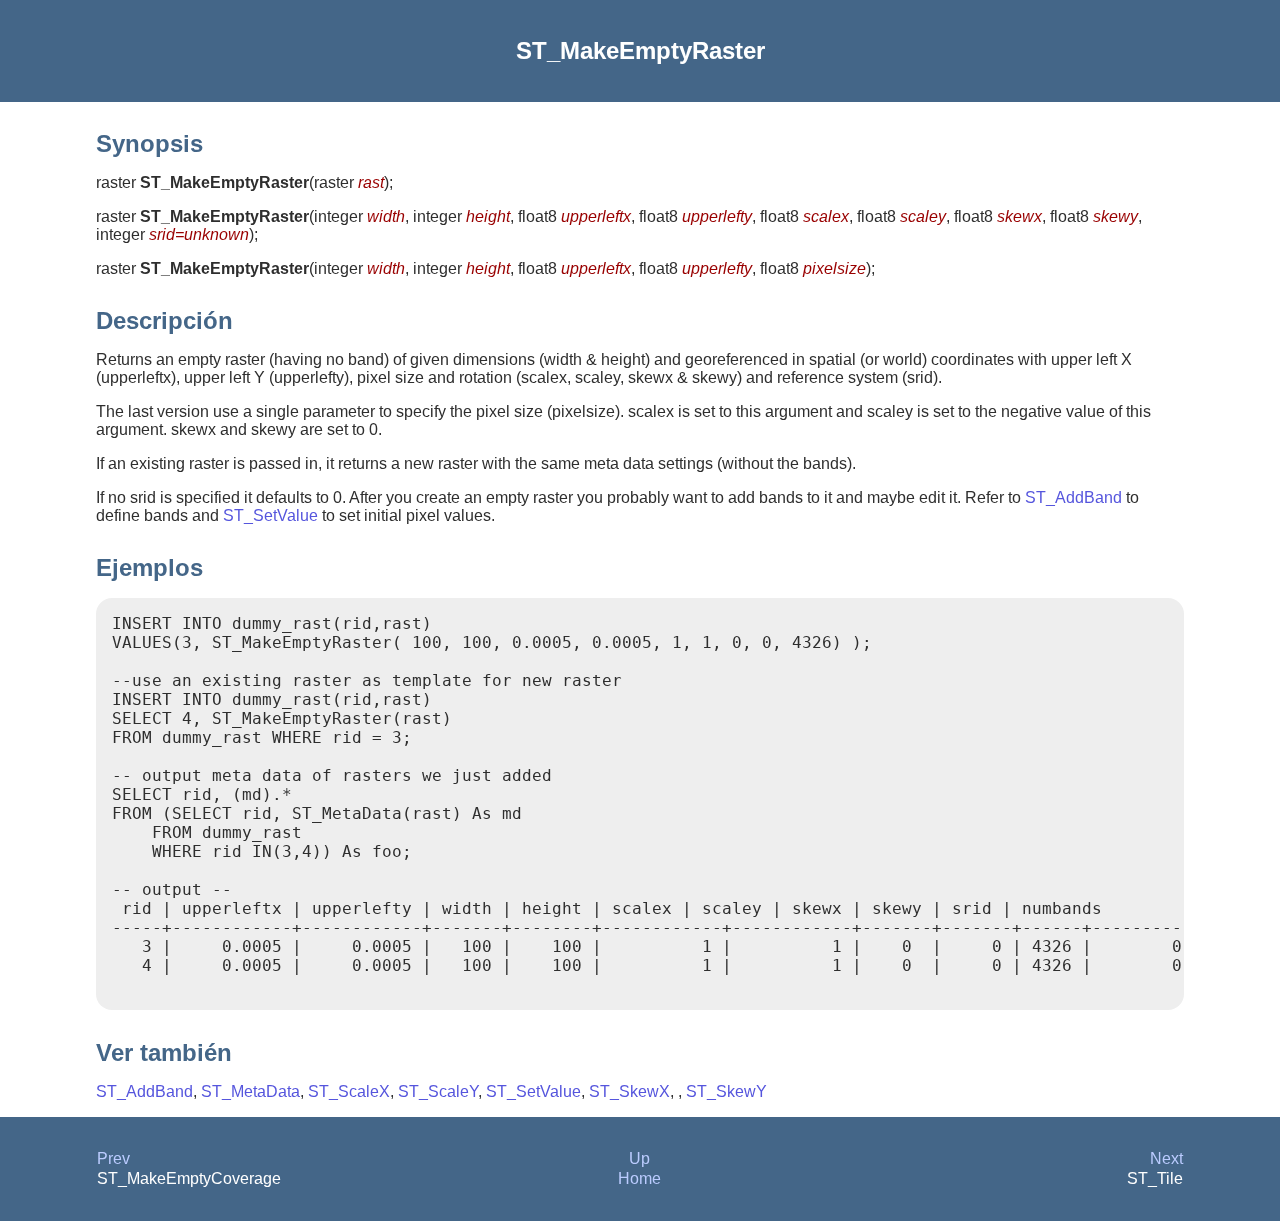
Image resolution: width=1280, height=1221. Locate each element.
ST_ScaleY (438, 1091)
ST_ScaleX (349, 1091)
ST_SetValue (270, 515)
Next (1166, 1158)
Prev (113, 1158)
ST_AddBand (1073, 497)
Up (639, 1158)
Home (639, 1178)
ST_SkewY (726, 1091)
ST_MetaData (250, 1091)
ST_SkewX (629, 1091)
